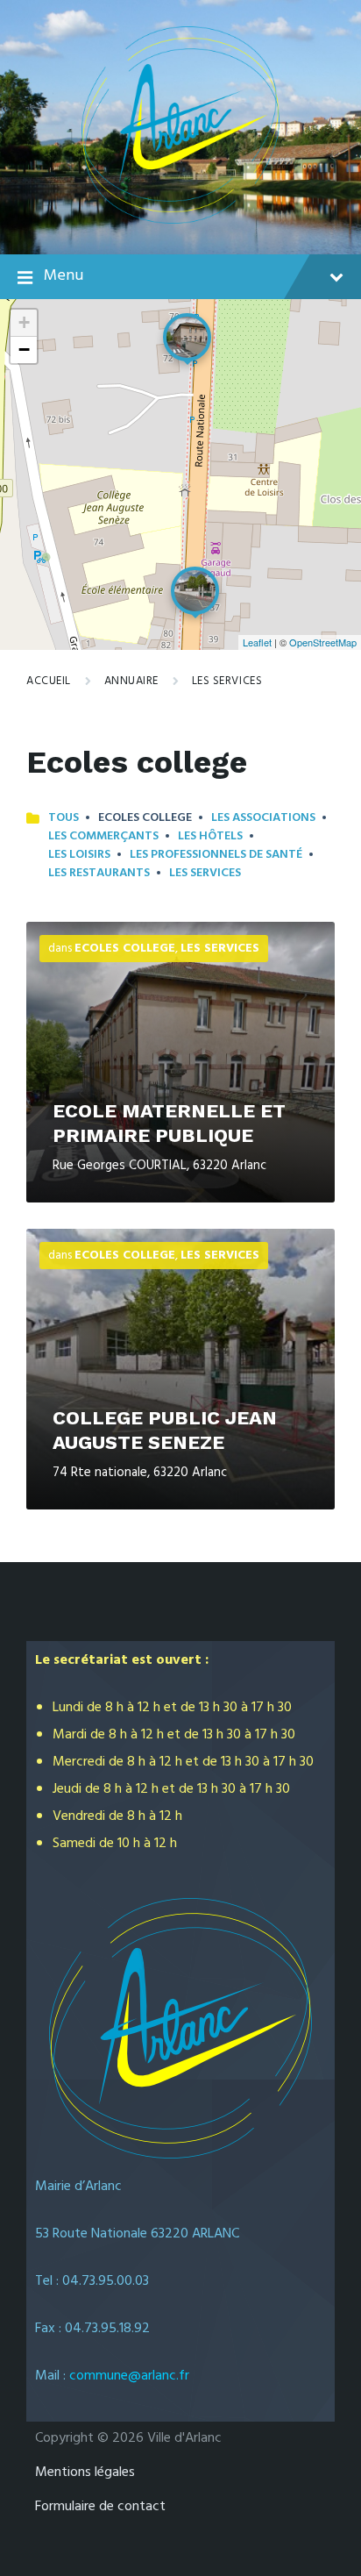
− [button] (24, 350)
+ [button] (24, 322)
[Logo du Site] (181, 220)
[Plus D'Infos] (180, 1062)
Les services (227, 681)
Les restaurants (99, 873)
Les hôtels (210, 836)
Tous (64, 818)
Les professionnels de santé (216, 855)
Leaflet (257, 642)
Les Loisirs (79, 855)
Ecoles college (125, 949)
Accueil (49, 681)
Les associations (263, 818)
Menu (64, 276)
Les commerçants (103, 836)
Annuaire (131, 681)
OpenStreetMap (323, 642)
